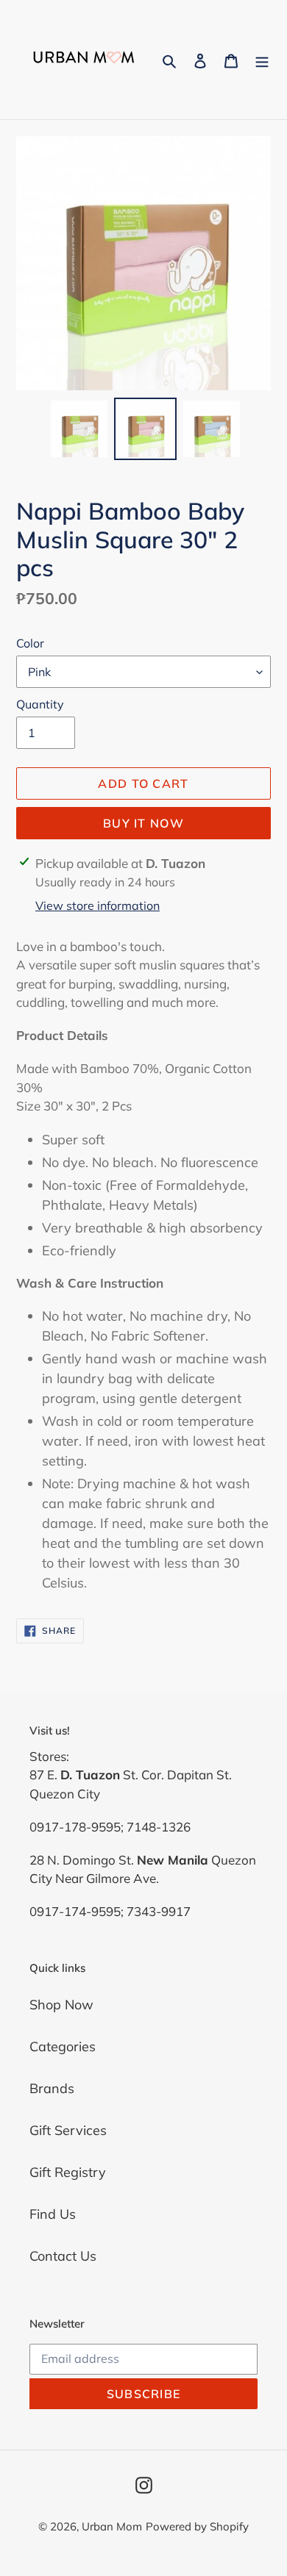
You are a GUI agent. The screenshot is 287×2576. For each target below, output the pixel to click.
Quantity (40, 704)
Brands (52, 2088)
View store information (98, 905)
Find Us (53, 2214)
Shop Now (61, 2005)
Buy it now (143, 823)
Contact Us (63, 2256)
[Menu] (262, 60)
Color (30, 643)
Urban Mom (112, 2526)
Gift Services (68, 2130)
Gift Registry (68, 2172)
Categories (63, 2046)
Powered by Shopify (197, 2526)
